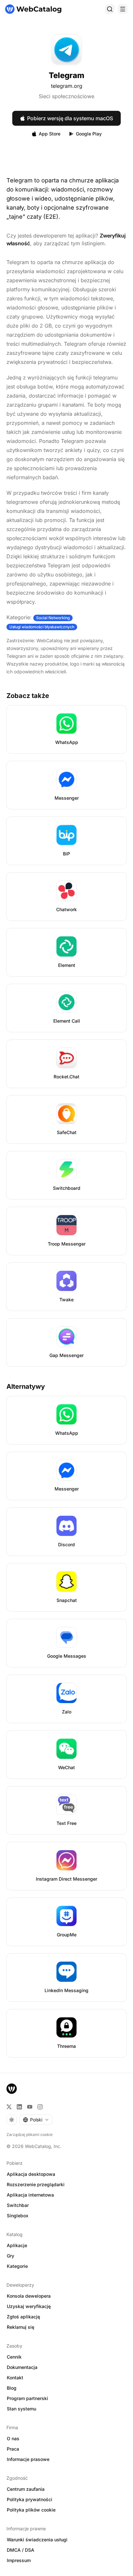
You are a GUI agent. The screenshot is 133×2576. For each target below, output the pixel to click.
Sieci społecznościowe (66, 96)
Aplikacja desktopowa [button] (31, 2174)
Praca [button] (13, 2449)
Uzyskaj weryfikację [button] (29, 2306)
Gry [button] (10, 2256)
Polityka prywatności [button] (30, 2499)
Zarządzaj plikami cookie (30, 2135)
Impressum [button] (19, 2560)
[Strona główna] (33, 9)
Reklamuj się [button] (20, 2327)
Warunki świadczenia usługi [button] (37, 2540)
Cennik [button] (14, 2357)
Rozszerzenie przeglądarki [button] (36, 2184)
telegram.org (67, 86)
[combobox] (36, 2120)
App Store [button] (50, 134)
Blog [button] (12, 2388)
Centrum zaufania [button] (26, 2489)
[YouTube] (30, 2107)
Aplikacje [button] (17, 2245)
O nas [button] (13, 2438)
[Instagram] (40, 2107)
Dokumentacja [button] (22, 2367)
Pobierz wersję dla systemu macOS (70, 118)
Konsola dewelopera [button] (29, 2296)
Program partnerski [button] (27, 2398)
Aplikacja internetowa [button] (30, 2195)
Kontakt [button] (15, 2378)
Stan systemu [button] (21, 2409)
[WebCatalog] (12, 2089)
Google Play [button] (89, 134)
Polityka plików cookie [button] (31, 2510)
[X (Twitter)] (9, 2107)
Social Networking (53, 618)
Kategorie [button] (17, 2266)
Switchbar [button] (18, 2205)
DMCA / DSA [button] (20, 2550)
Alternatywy (26, 1387)
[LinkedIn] (19, 2107)
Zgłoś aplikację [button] (23, 2317)
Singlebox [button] (18, 2216)
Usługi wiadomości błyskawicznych (42, 627)
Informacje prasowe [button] (28, 2459)
